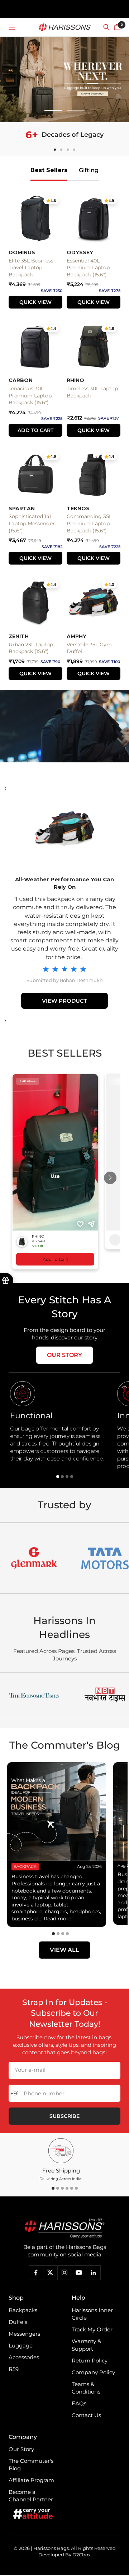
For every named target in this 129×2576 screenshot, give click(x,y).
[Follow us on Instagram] (64, 2272)
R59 (14, 2369)
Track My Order (92, 2329)
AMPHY (77, 636)
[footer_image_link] (64, 2229)
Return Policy (90, 2361)
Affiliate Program (31, 2480)
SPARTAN (22, 508)
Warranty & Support (86, 2345)
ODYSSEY (80, 252)
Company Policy (93, 2372)
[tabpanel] (60, 1422)
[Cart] (117, 27)
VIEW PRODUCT (64, 1001)
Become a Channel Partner (31, 2496)
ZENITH (19, 636)
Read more (58, 1919)
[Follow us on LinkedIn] (93, 2272)
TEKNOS (78, 508)
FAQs (79, 2403)
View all (64, 1950)
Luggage (21, 2346)
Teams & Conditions (86, 2388)
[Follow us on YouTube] (79, 2272)
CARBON (21, 380)
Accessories (24, 2357)
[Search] (106, 27)
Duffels (18, 2322)
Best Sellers (49, 170)
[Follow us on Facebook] (36, 2272)
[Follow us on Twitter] (50, 2272)
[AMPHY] (64, 829)
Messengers (24, 2334)
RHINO (75, 380)
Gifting (89, 170)
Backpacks (23, 2310)
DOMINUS (22, 252)
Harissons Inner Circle (92, 2314)
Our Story (64, 1355)
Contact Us (86, 2415)
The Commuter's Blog (31, 2465)
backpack (25, 1866)
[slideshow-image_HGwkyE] (64, 79)
